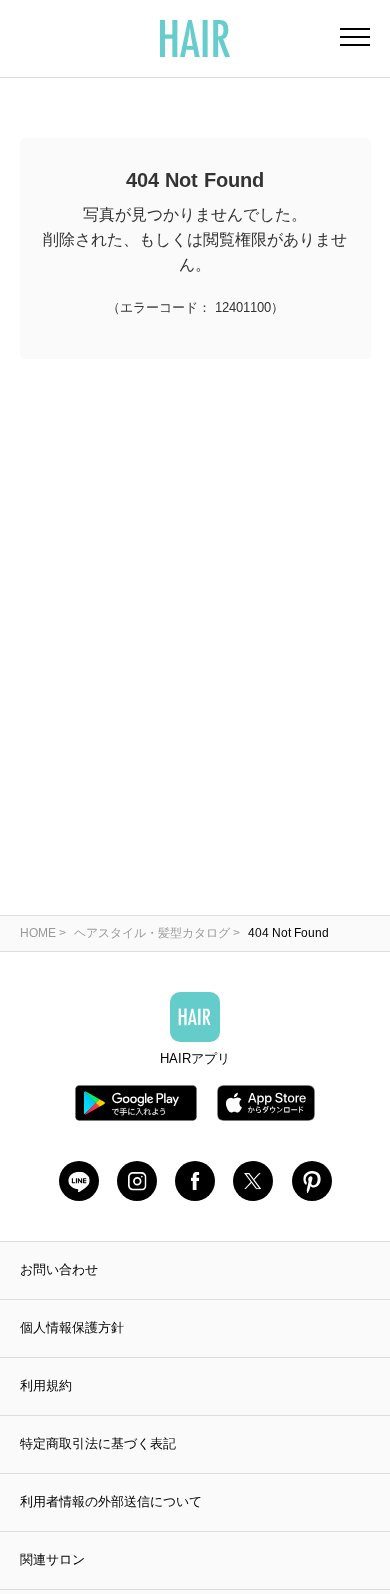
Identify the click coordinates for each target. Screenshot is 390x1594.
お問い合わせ (59, 1269)
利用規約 (46, 1385)
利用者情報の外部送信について (111, 1501)
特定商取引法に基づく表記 (98, 1443)
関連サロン (52, 1559)
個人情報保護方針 (72, 1327)
